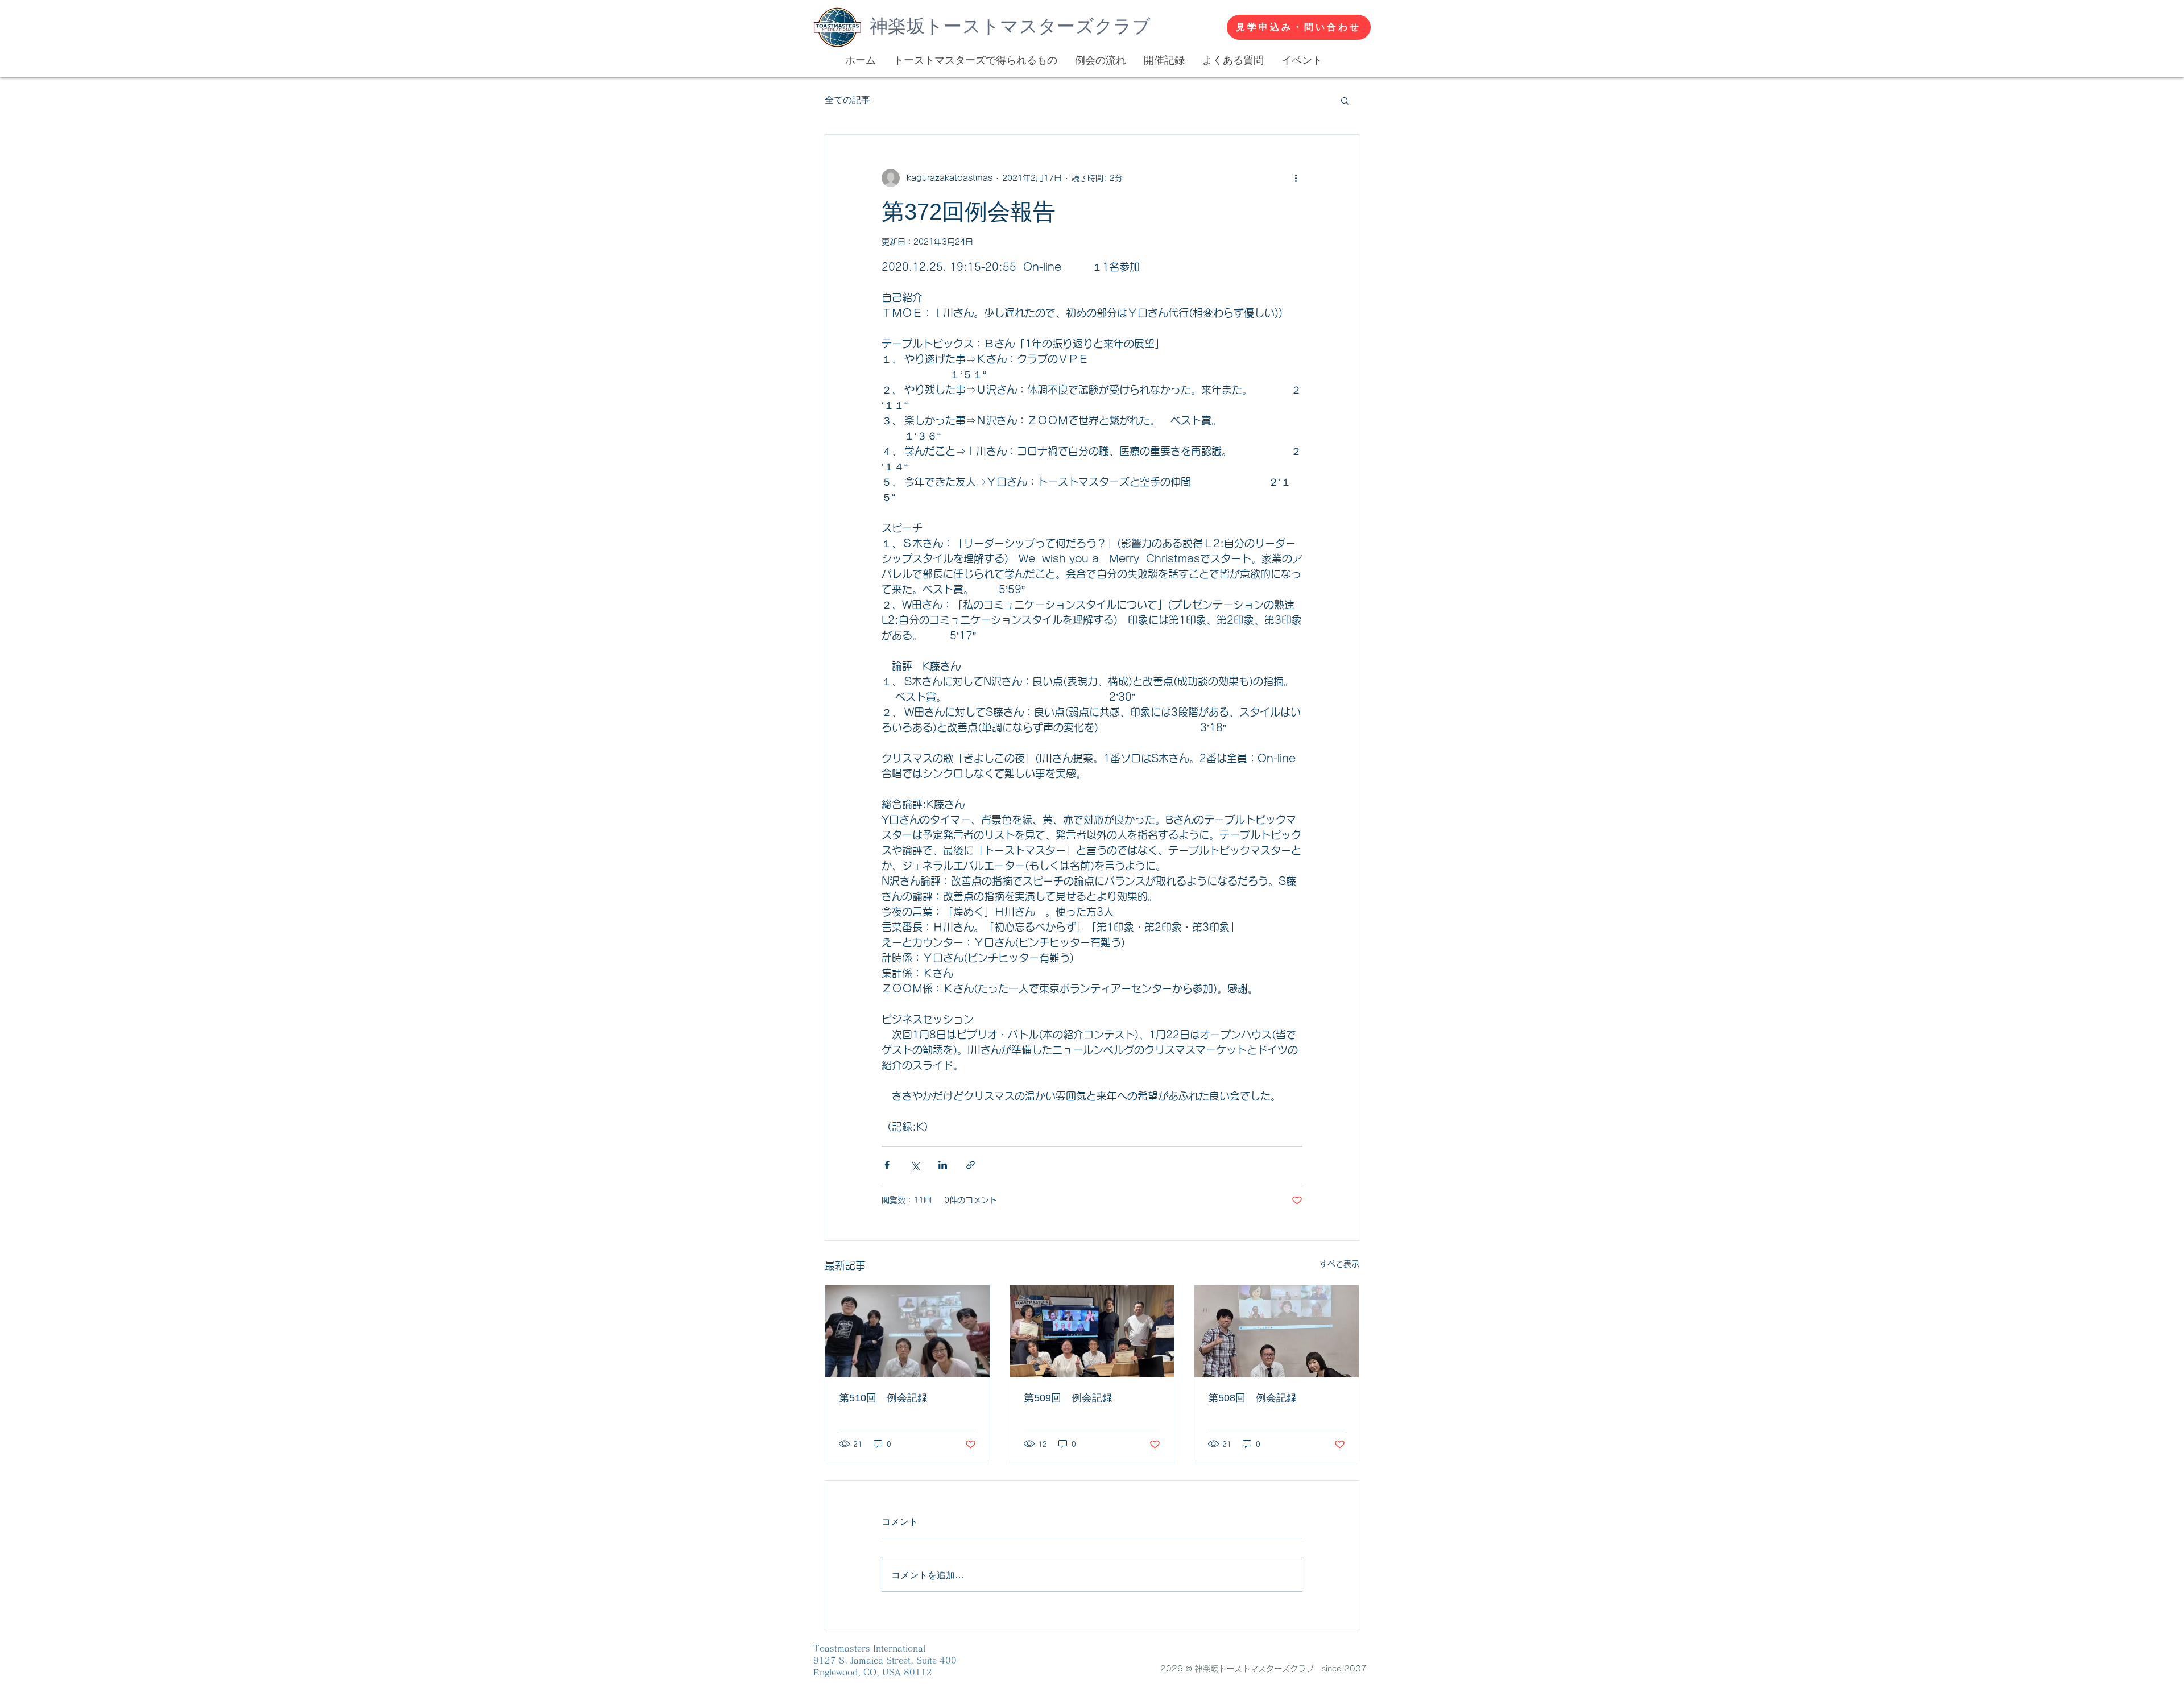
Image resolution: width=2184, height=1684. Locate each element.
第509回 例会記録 (1068, 1398)
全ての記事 (847, 100)
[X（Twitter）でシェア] (915, 1165)
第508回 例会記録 (1252, 1398)
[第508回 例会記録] (1277, 1331)
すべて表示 (1339, 1264)
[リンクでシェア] (971, 1165)
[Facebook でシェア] (887, 1165)
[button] (1345, 100)
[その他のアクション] (1296, 178)
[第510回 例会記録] (907, 1331)
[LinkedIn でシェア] (943, 1165)
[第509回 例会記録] (1092, 1331)
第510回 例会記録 (883, 1398)
